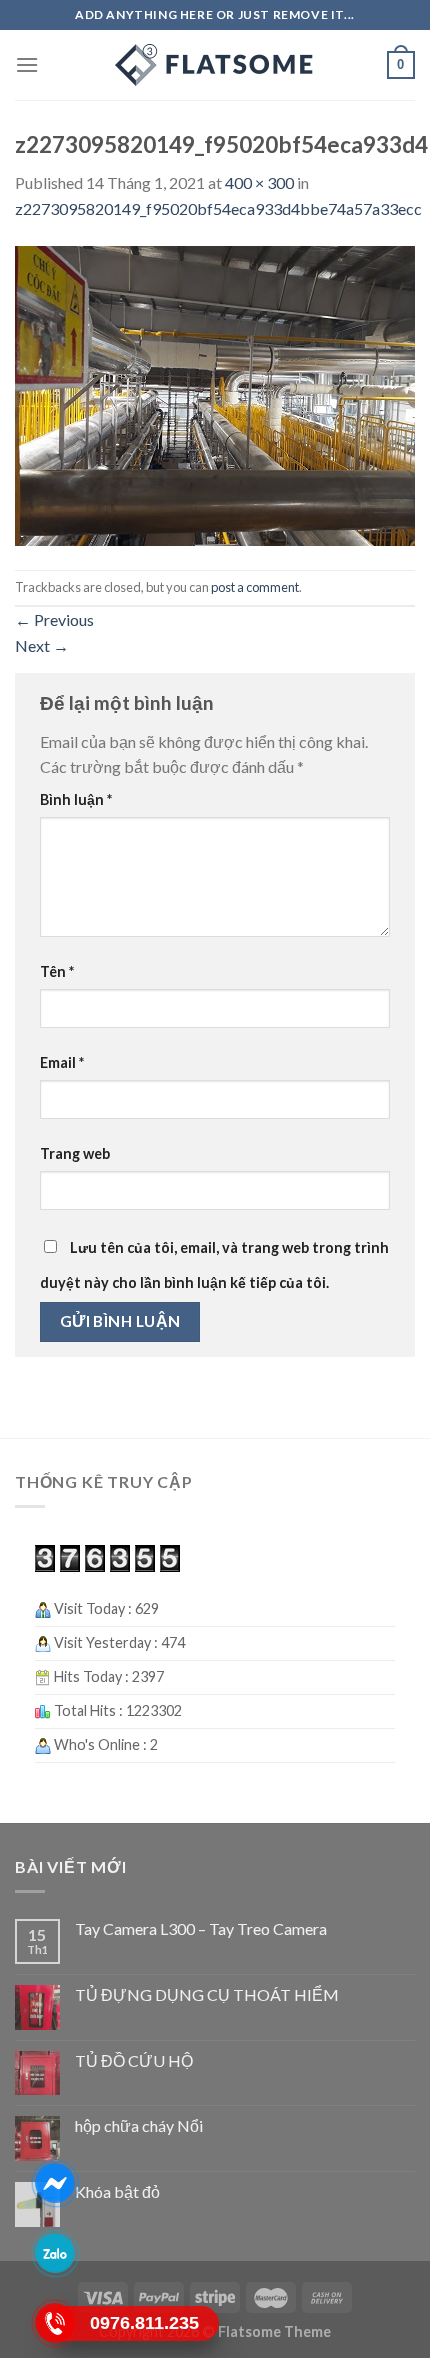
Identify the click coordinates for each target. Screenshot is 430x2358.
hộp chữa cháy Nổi (139, 2125)
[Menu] (27, 64)
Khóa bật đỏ (117, 2191)
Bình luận (76, 799)
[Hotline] (55, 2323)
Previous (54, 619)
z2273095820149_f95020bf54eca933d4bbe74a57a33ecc (218, 208)
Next (42, 645)
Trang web (75, 1153)
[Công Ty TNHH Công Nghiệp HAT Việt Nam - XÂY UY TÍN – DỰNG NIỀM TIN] (215, 65)
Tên (57, 971)
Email (62, 1062)
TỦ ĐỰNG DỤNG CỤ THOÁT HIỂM (207, 1994)
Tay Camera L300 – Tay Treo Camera (201, 1928)
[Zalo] (55, 2253)
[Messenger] (55, 2183)
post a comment (255, 587)
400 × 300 (259, 182)
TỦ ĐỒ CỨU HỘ (134, 2060)
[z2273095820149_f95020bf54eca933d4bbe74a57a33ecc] (215, 393)
